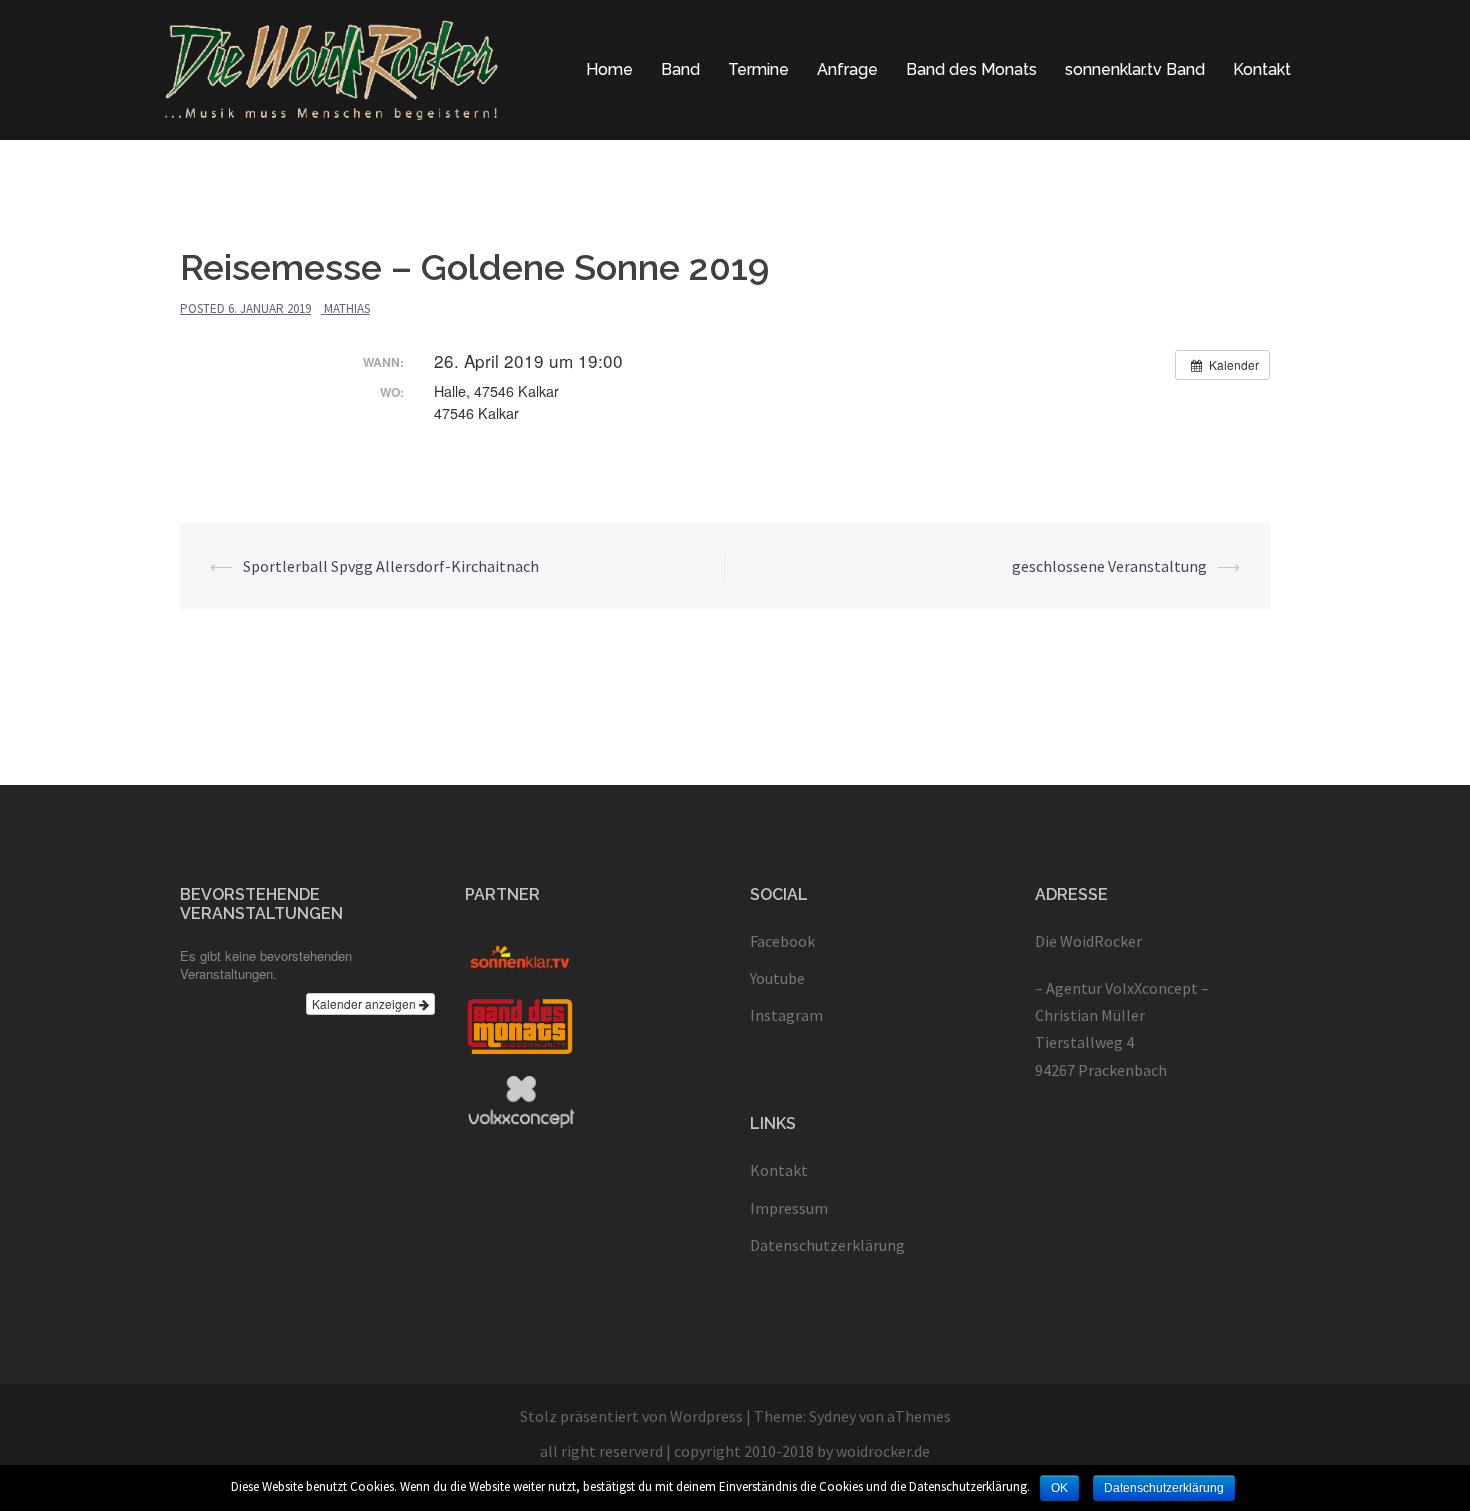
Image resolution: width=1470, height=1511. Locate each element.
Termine (758, 69)
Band (680, 69)
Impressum (789, 1208)
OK (1059, 1488)
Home (609, 69)
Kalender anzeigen (365, 1003)
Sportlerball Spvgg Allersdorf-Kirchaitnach (391, 566)
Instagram (786, 1015)
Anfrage (847, 69)
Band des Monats (971, 69)
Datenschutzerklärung (827, 1245)
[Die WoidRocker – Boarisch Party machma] (331, 68)
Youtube (777, 978)
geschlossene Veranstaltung (1109, 566)
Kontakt (1262, 69)
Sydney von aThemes (880, 1416)
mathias (347, 308)
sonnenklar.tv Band (1135, 69)
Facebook (782, 941)
